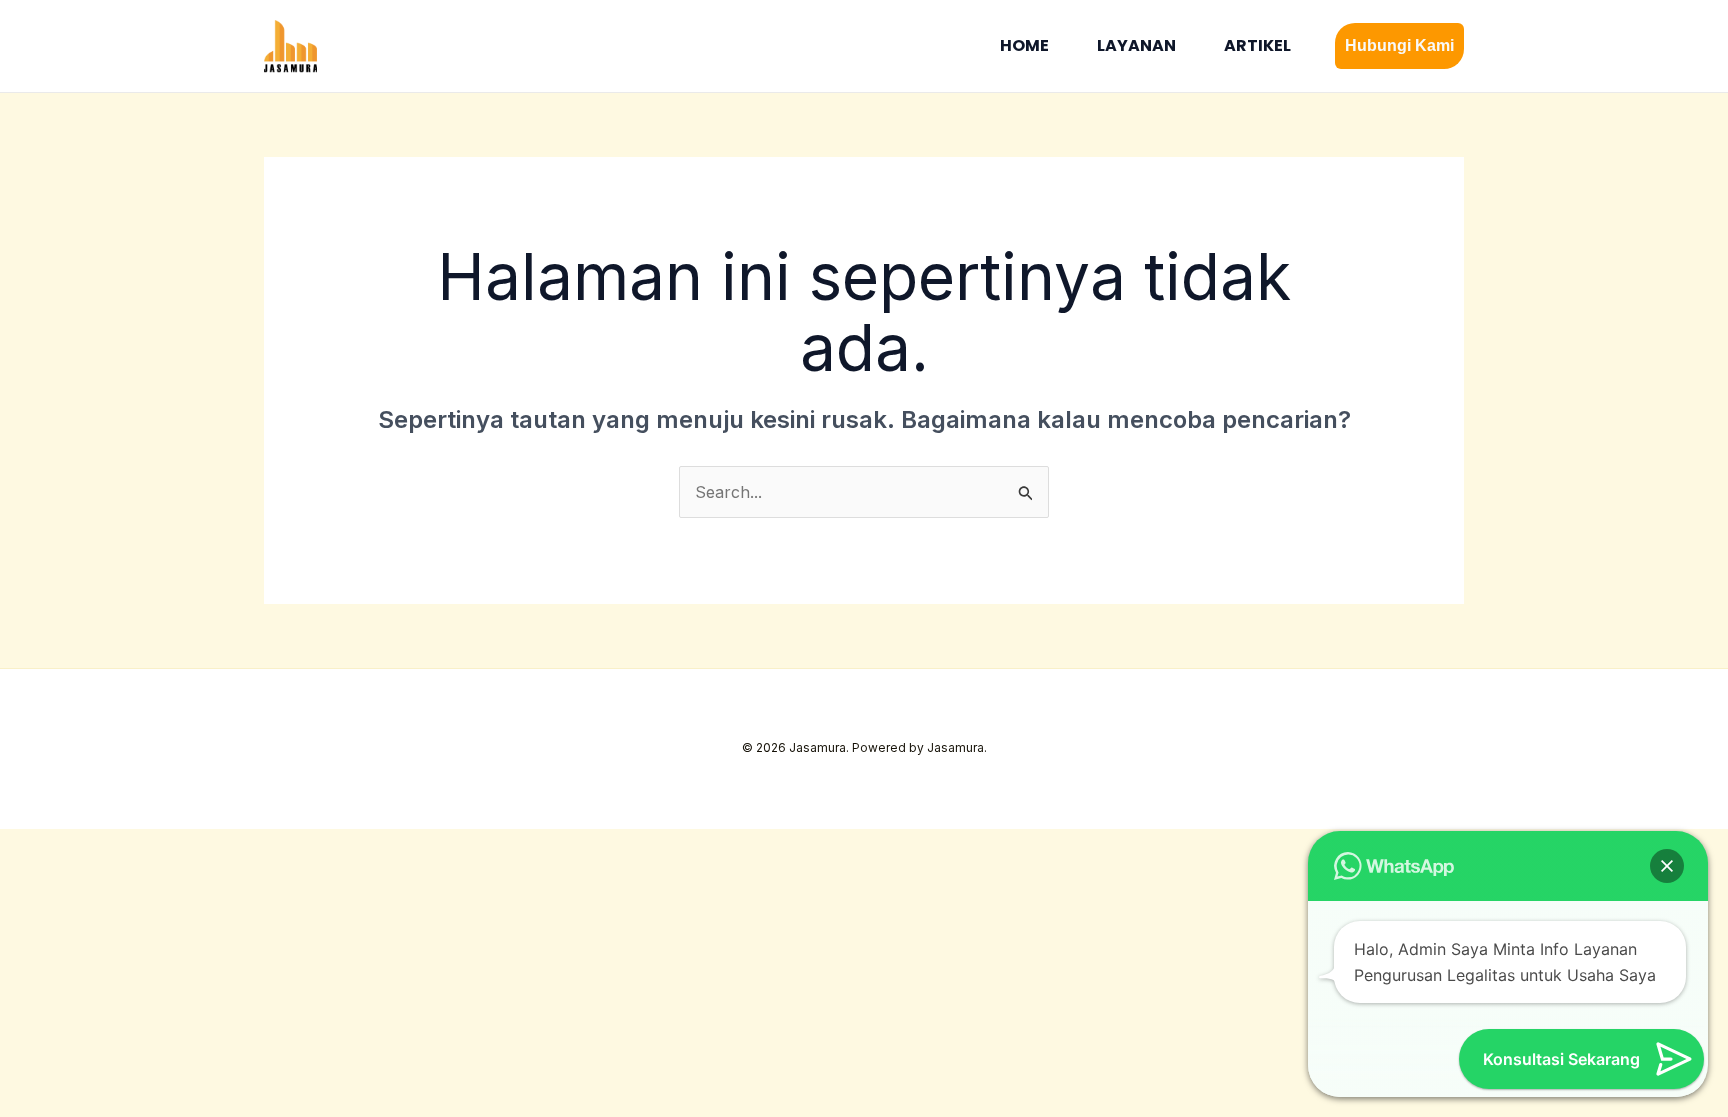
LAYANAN (1136, 45)
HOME (1024, 45)
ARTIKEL (1257, 45)
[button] (1399, 46)
